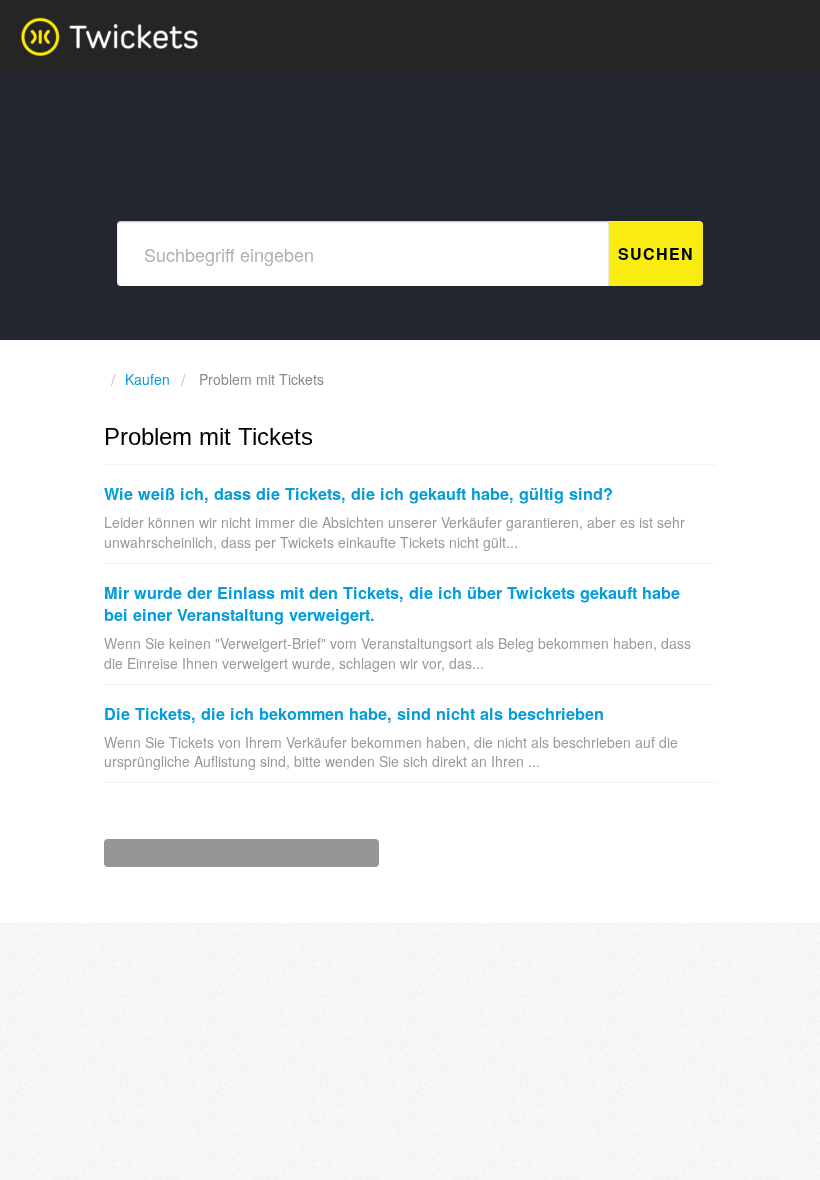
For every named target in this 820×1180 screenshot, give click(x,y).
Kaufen (147, 379)
